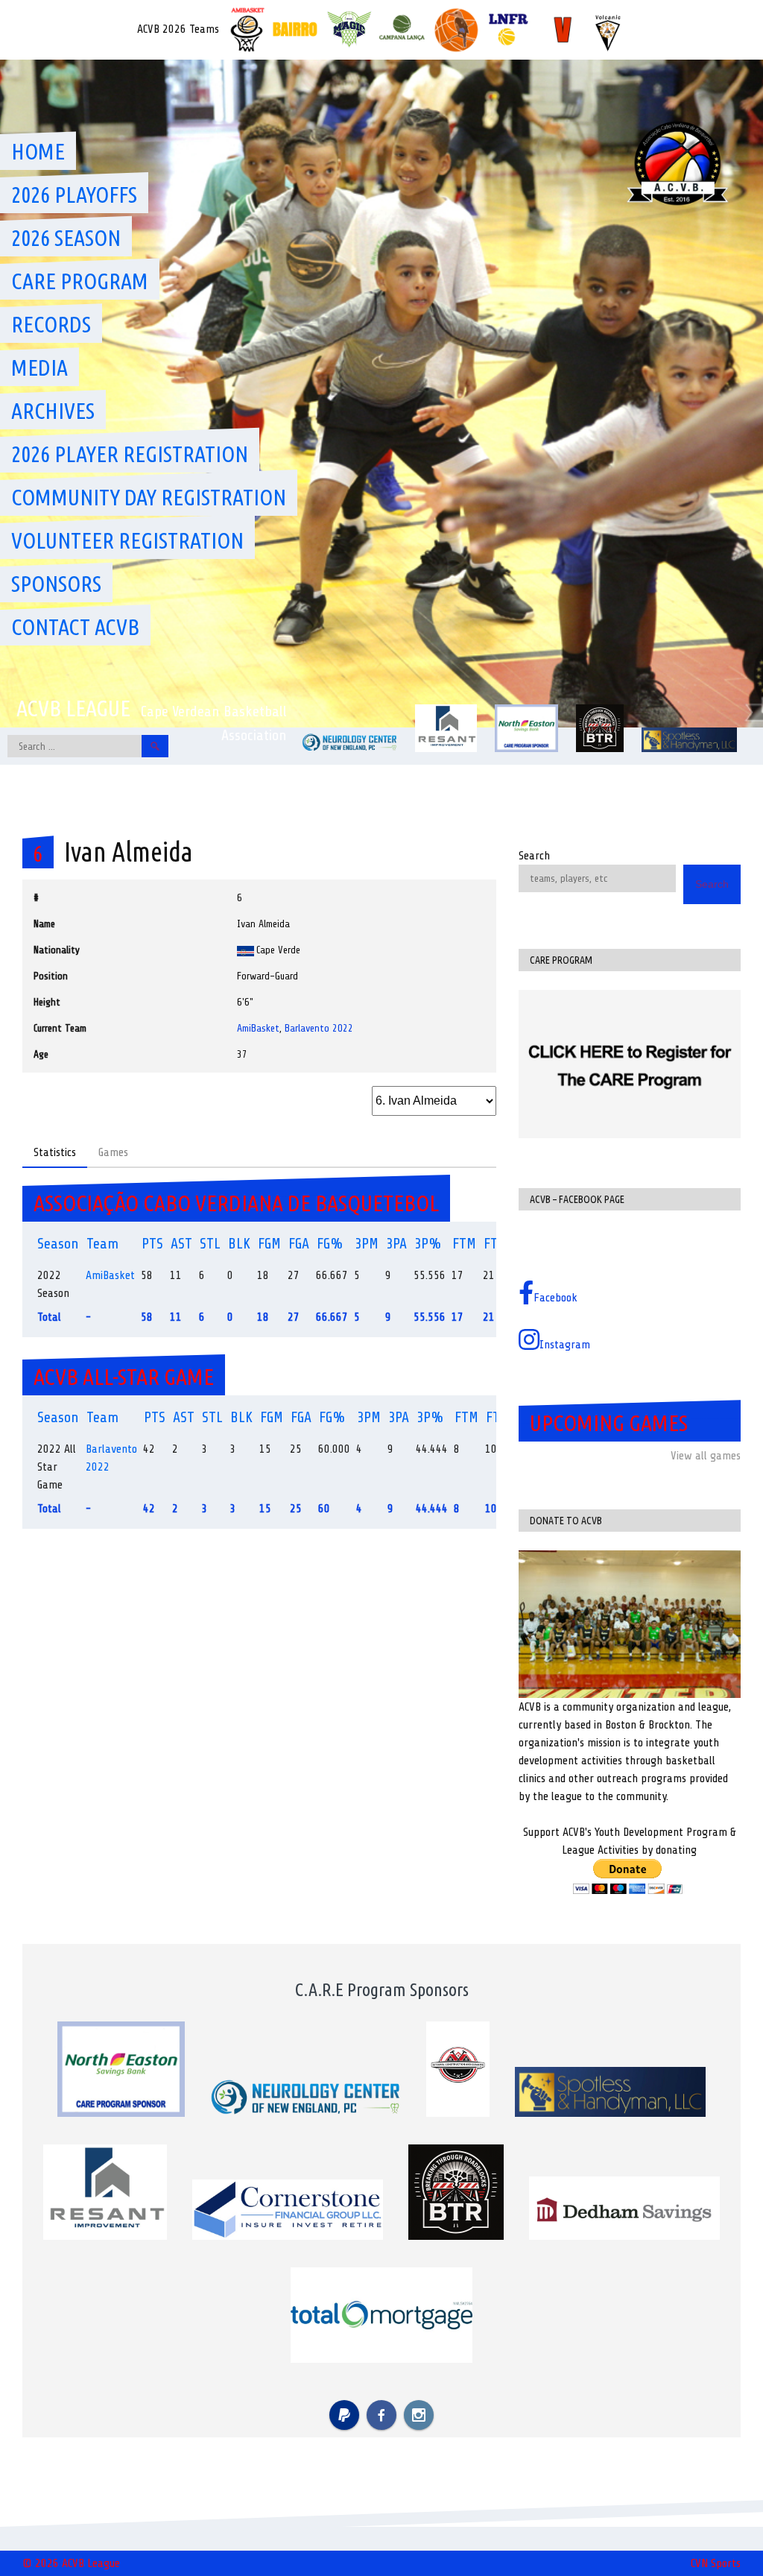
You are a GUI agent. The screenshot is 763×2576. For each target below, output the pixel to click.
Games (113, 1152)
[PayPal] (344, 2415)
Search (534, 856)
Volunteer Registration (127, 540)
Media (39, 367)
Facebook (555, 1298)
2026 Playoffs (74, 195)
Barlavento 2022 (319, 1028)
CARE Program (80, 281)
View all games (706, 1456)
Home (38, 151)
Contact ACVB (75, 627)
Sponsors (56, 584)
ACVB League (73, 708)
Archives (53, 411)
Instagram (565, 1345)
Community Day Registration (149, 497)
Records (51, 324)
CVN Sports (716, 2563)
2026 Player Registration (130, 454)
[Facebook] (381, 2415)
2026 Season (66, 238)
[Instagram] (419, 2415)
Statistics (55, 1152)
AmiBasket (258, 1028)
